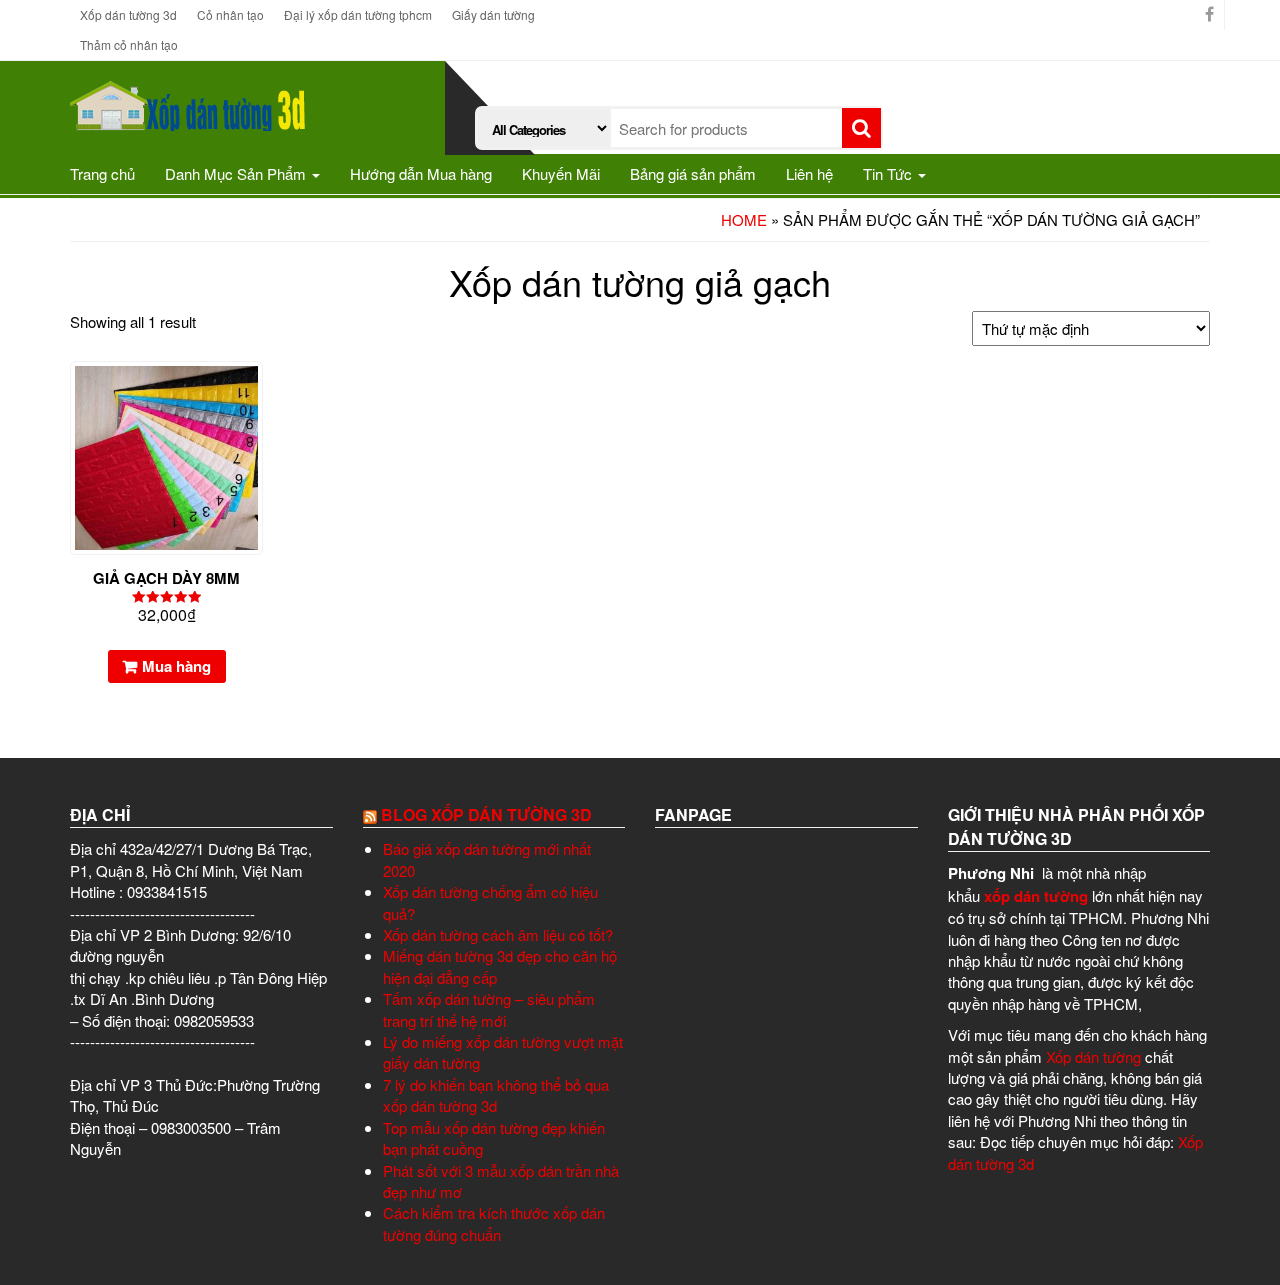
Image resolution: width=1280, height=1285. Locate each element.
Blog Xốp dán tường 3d (486, 814)
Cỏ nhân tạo (230, 14)
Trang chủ (102, 173)
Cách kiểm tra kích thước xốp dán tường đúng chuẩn (494, 1223)
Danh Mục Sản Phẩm (237, 173)
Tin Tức (889, 173)
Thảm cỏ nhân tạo (129, 44)
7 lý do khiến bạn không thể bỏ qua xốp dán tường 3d (496, 1095)
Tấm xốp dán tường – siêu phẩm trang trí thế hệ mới (489, 1009)
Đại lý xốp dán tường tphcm (358, 14)
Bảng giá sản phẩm (693, 173)
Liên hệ (809, 173)
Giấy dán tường (493, 14)
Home (744, 219)
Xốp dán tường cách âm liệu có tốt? (498, 934)
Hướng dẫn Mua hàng (421, 173)
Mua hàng (176, 666)
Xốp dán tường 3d (128, 14)
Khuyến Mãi (561, 173)
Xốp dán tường (1091, 1056)
